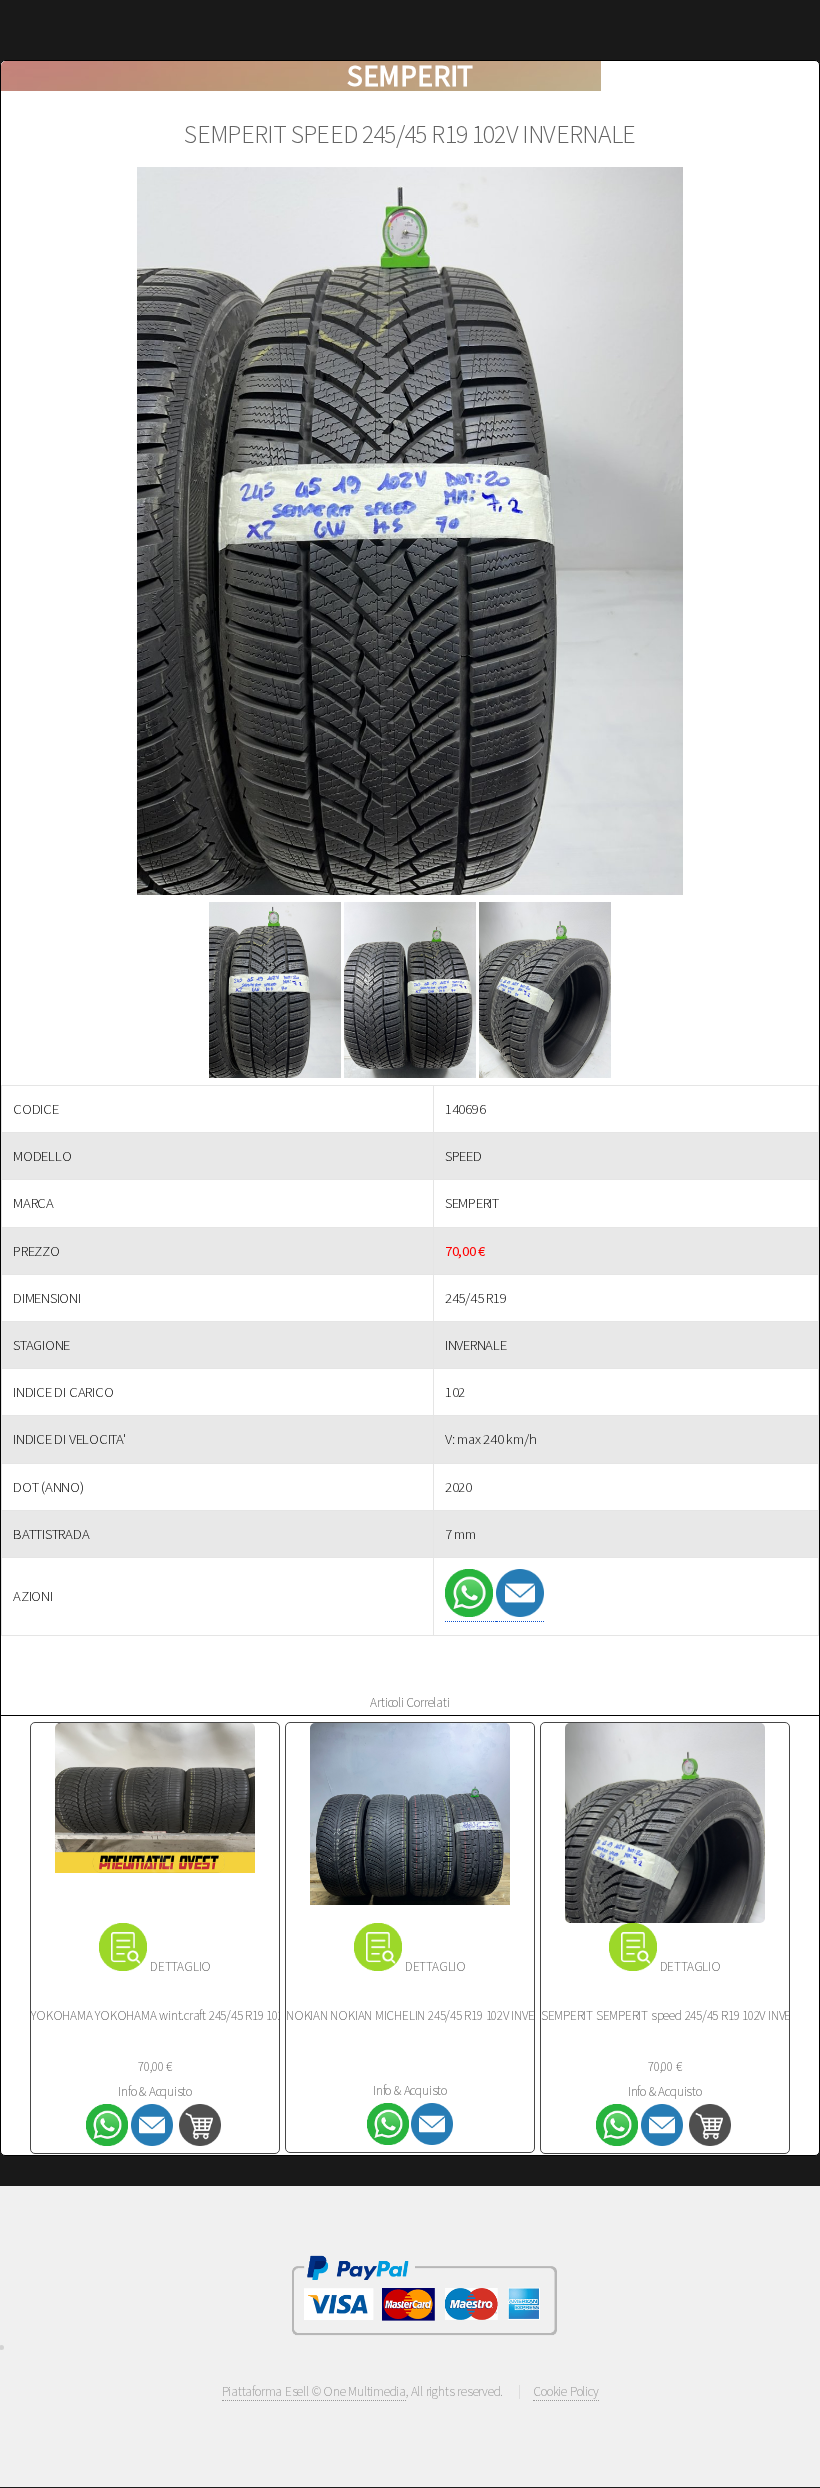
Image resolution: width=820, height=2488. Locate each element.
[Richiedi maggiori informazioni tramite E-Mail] (520, 1612)
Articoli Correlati (409, 1702)
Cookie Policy (565, 2391)
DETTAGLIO (180, 1966)
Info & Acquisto (155, 2091)
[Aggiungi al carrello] (200, 2141)
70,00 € (154, 2066)
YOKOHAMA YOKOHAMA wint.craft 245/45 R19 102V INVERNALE (190, 2015)
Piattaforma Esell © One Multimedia (314, 2391)
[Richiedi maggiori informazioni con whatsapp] (470, 1612)
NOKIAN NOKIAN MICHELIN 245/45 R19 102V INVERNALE (427, 2015)
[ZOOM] (410, 534)
